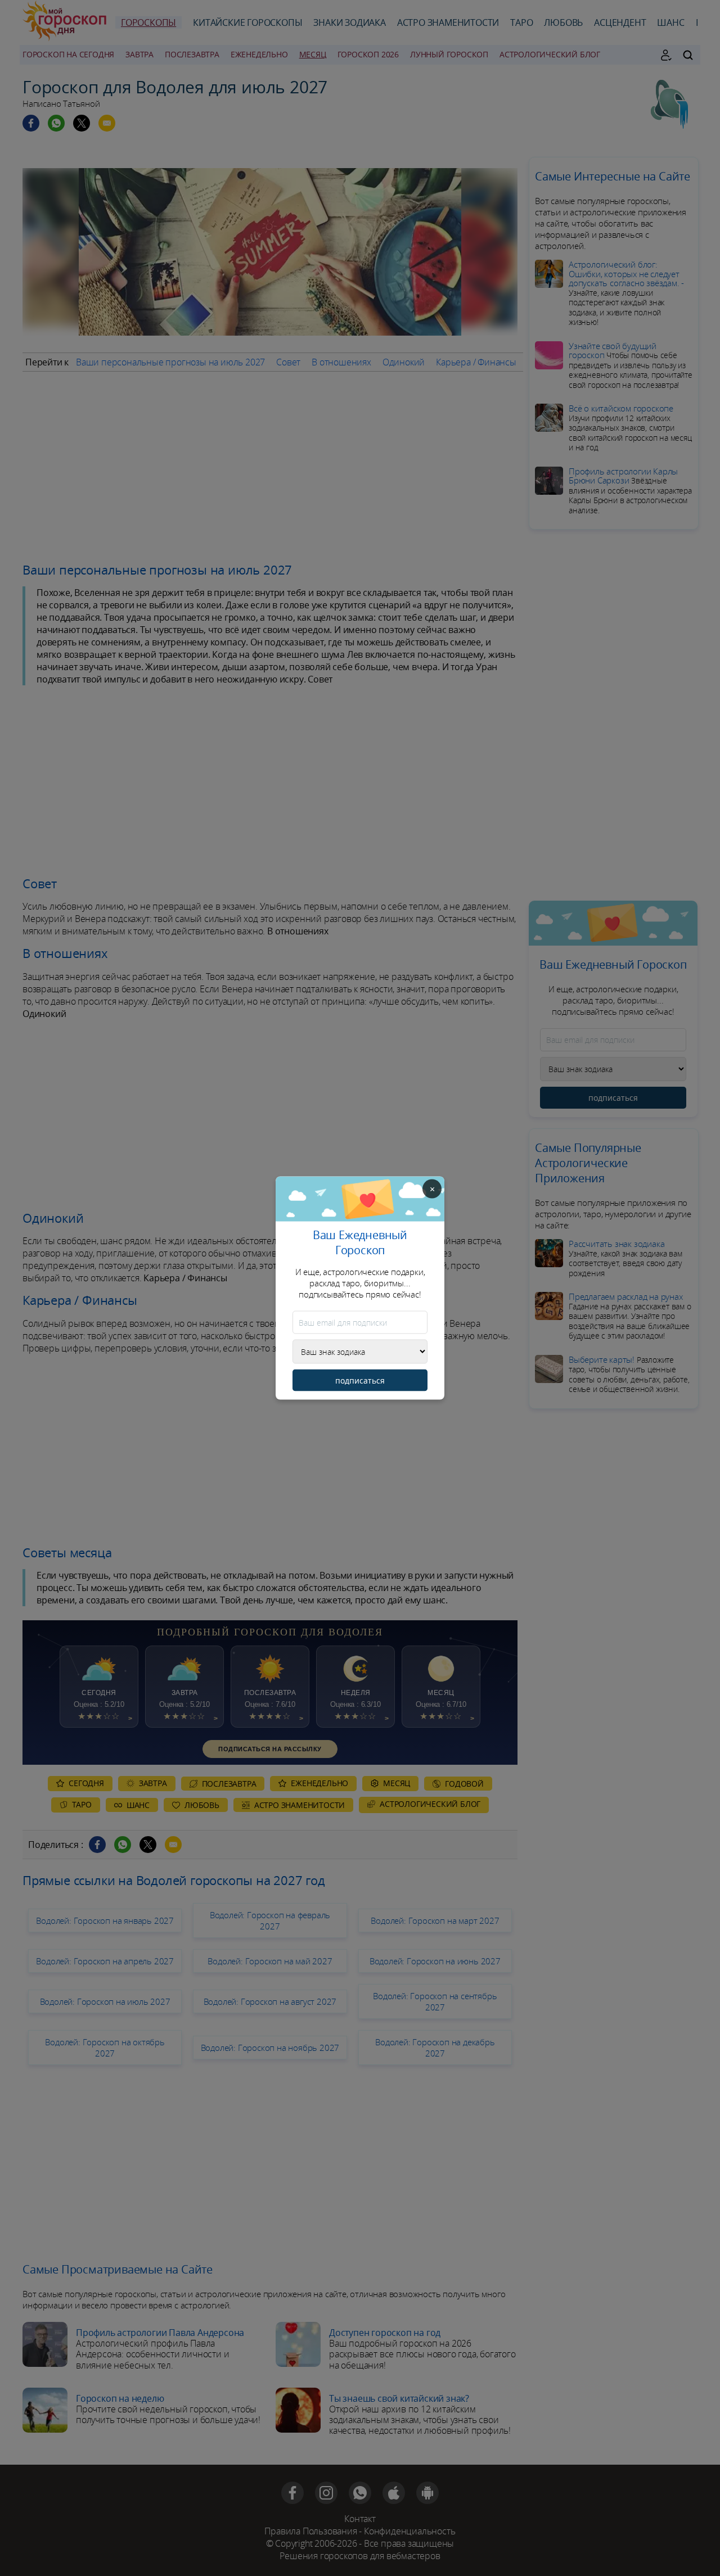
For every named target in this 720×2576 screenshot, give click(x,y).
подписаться (360, 1380)
